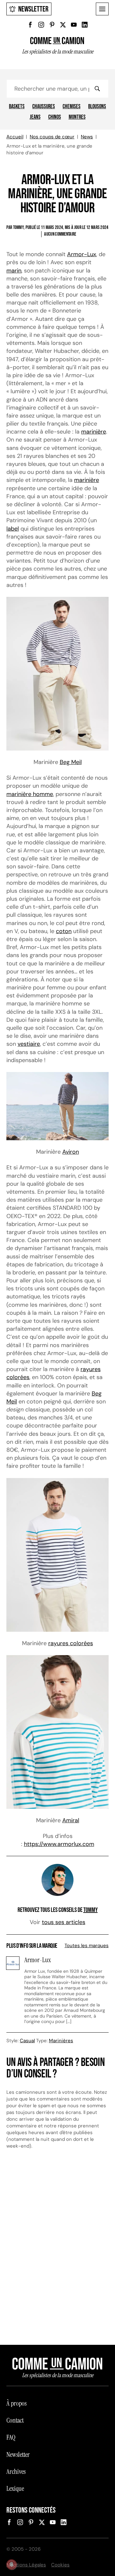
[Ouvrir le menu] (102, 9)
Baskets (17, 107)
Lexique (15, 2489)
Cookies (60, 2565)
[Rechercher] (97, 89)
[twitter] (63, 25)
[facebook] (30, 25)
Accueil (15, 137)
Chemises (72, 107)
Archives (16, 2472)
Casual (27, 2041)
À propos (16, 2403)
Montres (77, 117)
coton (64, 931)
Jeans (35, 117)
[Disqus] (57, 2250)
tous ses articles (64, 1922)
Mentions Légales (26, 2565)
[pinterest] (52, 25)
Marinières (61, 2041)
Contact (15, 2420)
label (13, 529)
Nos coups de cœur (52, 137)
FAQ (11, 2437)
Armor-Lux (82, 254)
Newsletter (33, 9)
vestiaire (29, 1044)
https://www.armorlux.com (59, 1844)
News (87, 137)
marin (14, 271)
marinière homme (30, 794)
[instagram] (41, 25)
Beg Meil (71, 762)
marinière (94, 432)
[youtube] (74, 25)
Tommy (91, 1910)
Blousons (97, 107)
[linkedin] (85, 25)
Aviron (71, 1152)
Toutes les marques (87, 1946)
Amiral (71, 1820)
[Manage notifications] (11, 2564)
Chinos (55, 117)
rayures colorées (71, 1643)
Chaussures (44, 107)
